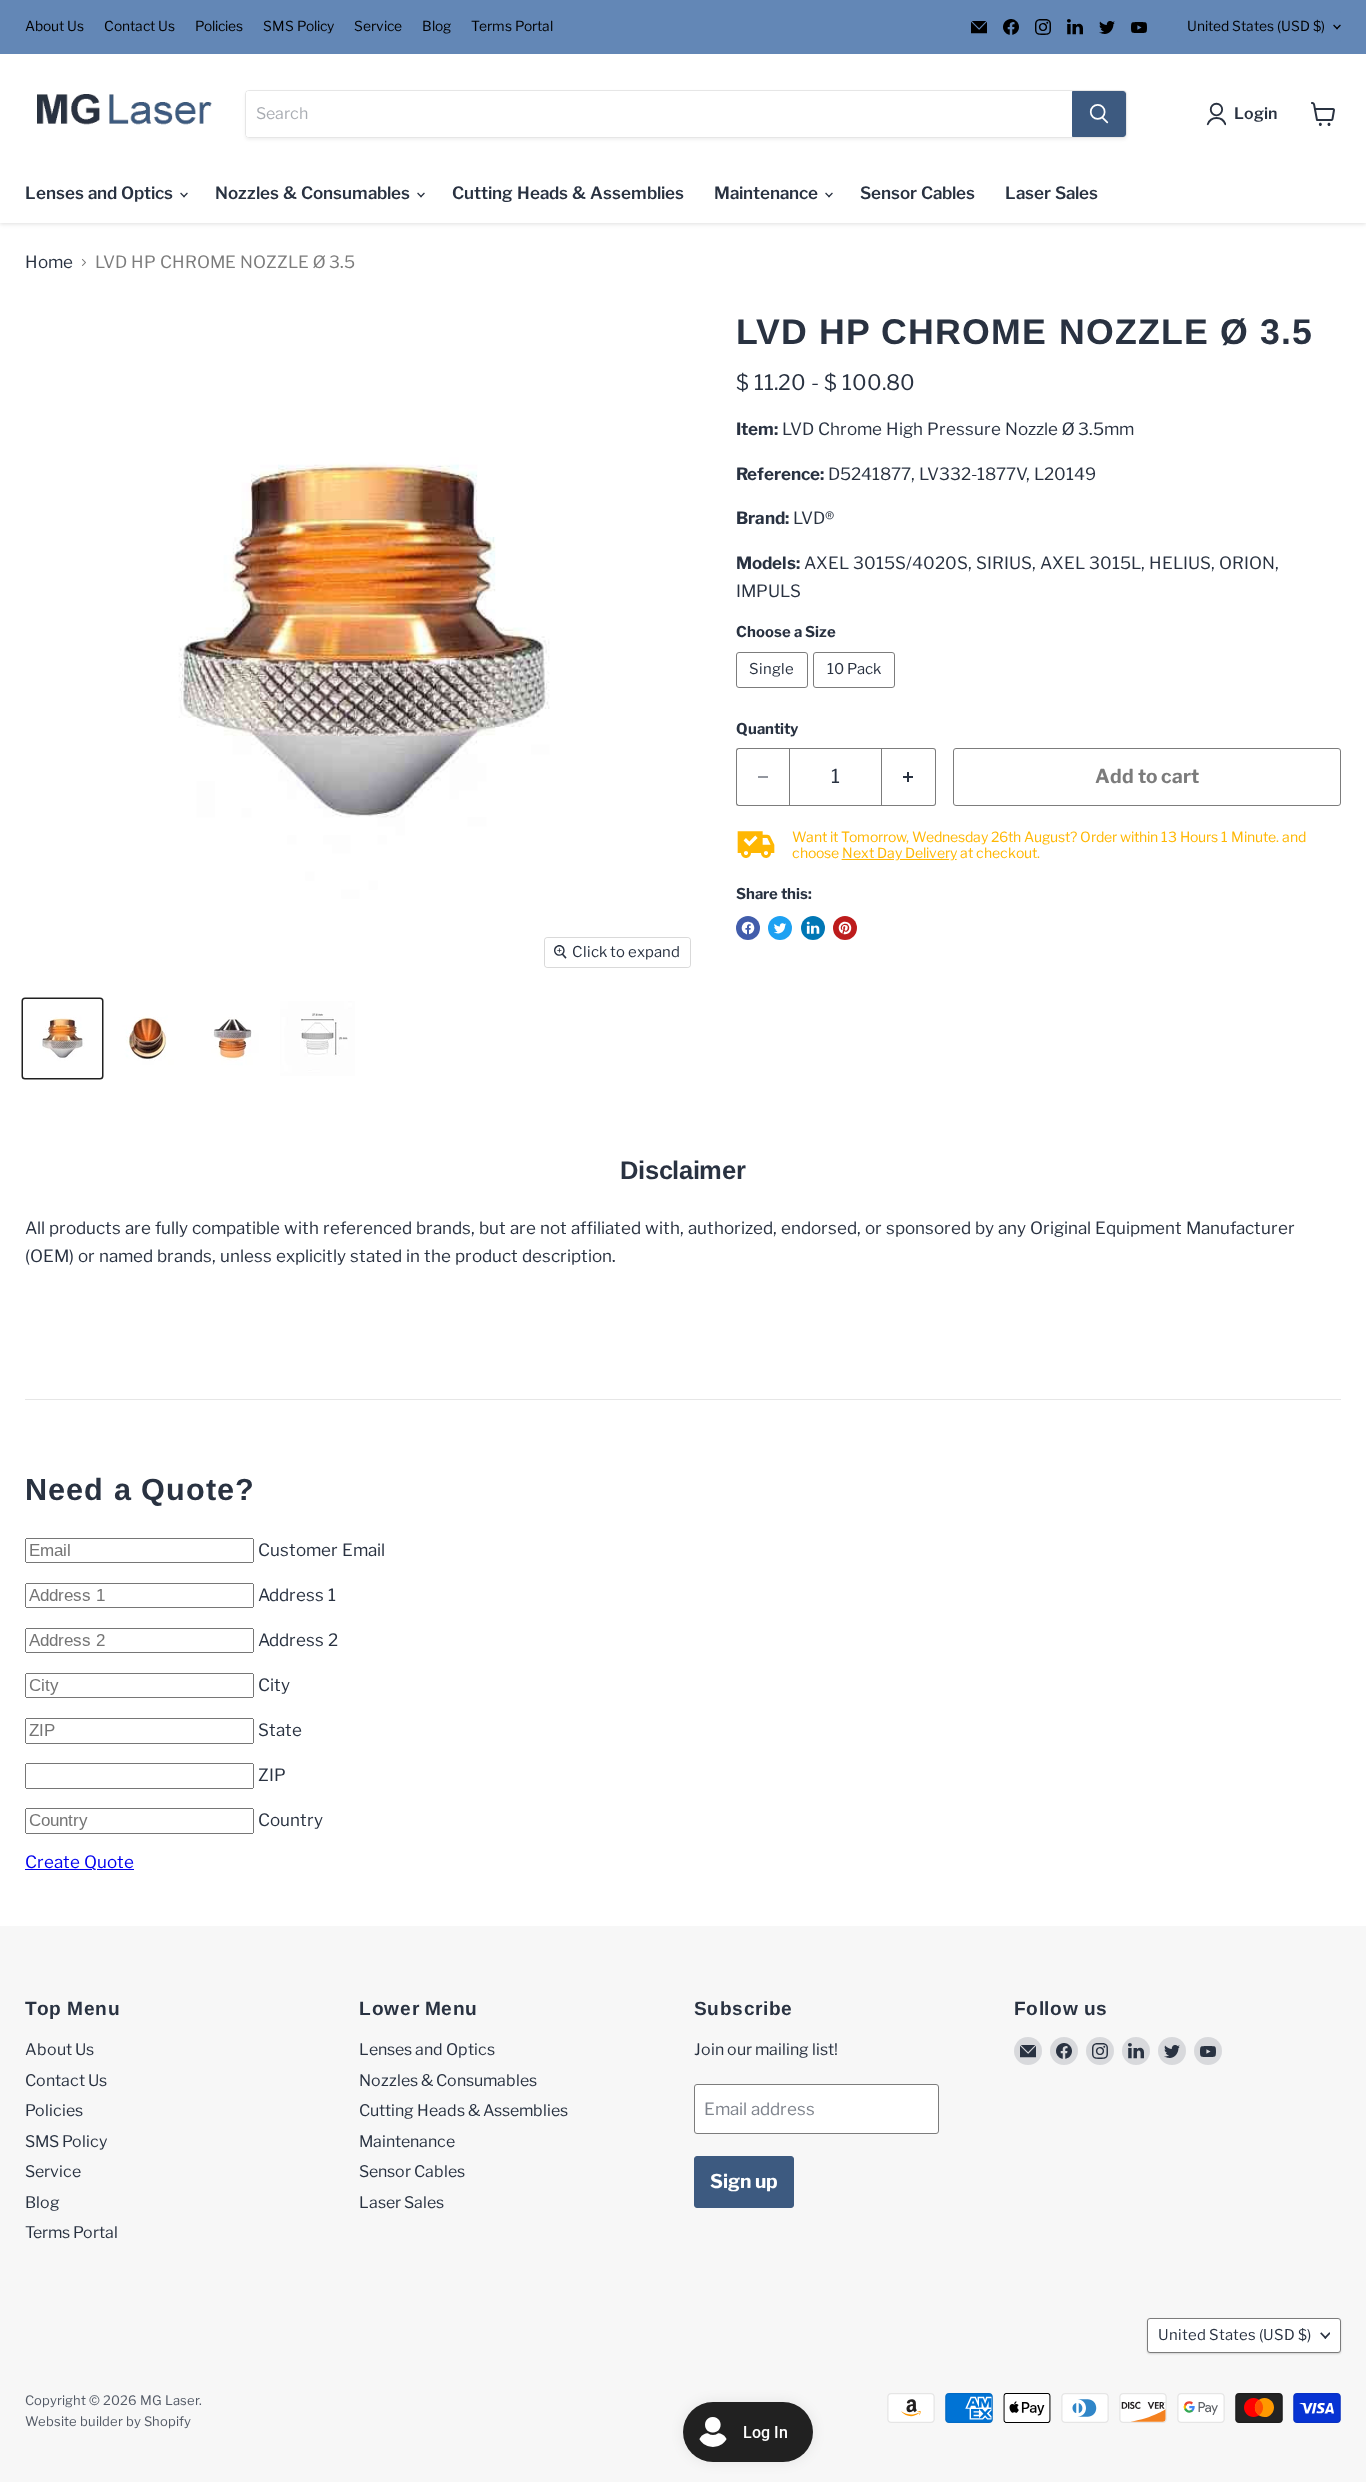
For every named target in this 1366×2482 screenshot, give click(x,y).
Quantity (767, 729)
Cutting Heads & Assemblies (568, 193)
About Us (54, 26)
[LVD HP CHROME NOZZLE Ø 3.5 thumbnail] (62, 1038)
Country (290, 1820)
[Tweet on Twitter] (780, 928)
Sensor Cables (917, 193)
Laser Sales (1051, 193)
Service (378, 26)
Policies (219, 26)
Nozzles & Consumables (314, 193)
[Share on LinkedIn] (813, 928)
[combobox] (659, 114)
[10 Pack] (856, 692)
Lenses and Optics (101, 193)
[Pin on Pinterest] (845, 928)
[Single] (775, 692)
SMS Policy (298, 26)
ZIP (272, 1775)
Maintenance (768, 193)
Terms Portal (512, 26)
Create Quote (79, 1862)
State (280, 1730)
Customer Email (321, 1550)
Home (49, 262)
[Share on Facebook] (748, 928)
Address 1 (297, 1595)
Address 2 (298, 1640)
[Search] (1099, 114)
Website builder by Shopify (108, 2421)
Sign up (744, 2181)
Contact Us (139, 26)
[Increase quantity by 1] (909, 777)
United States (1256, 26)
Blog (436, 26)
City (274, 1685)
